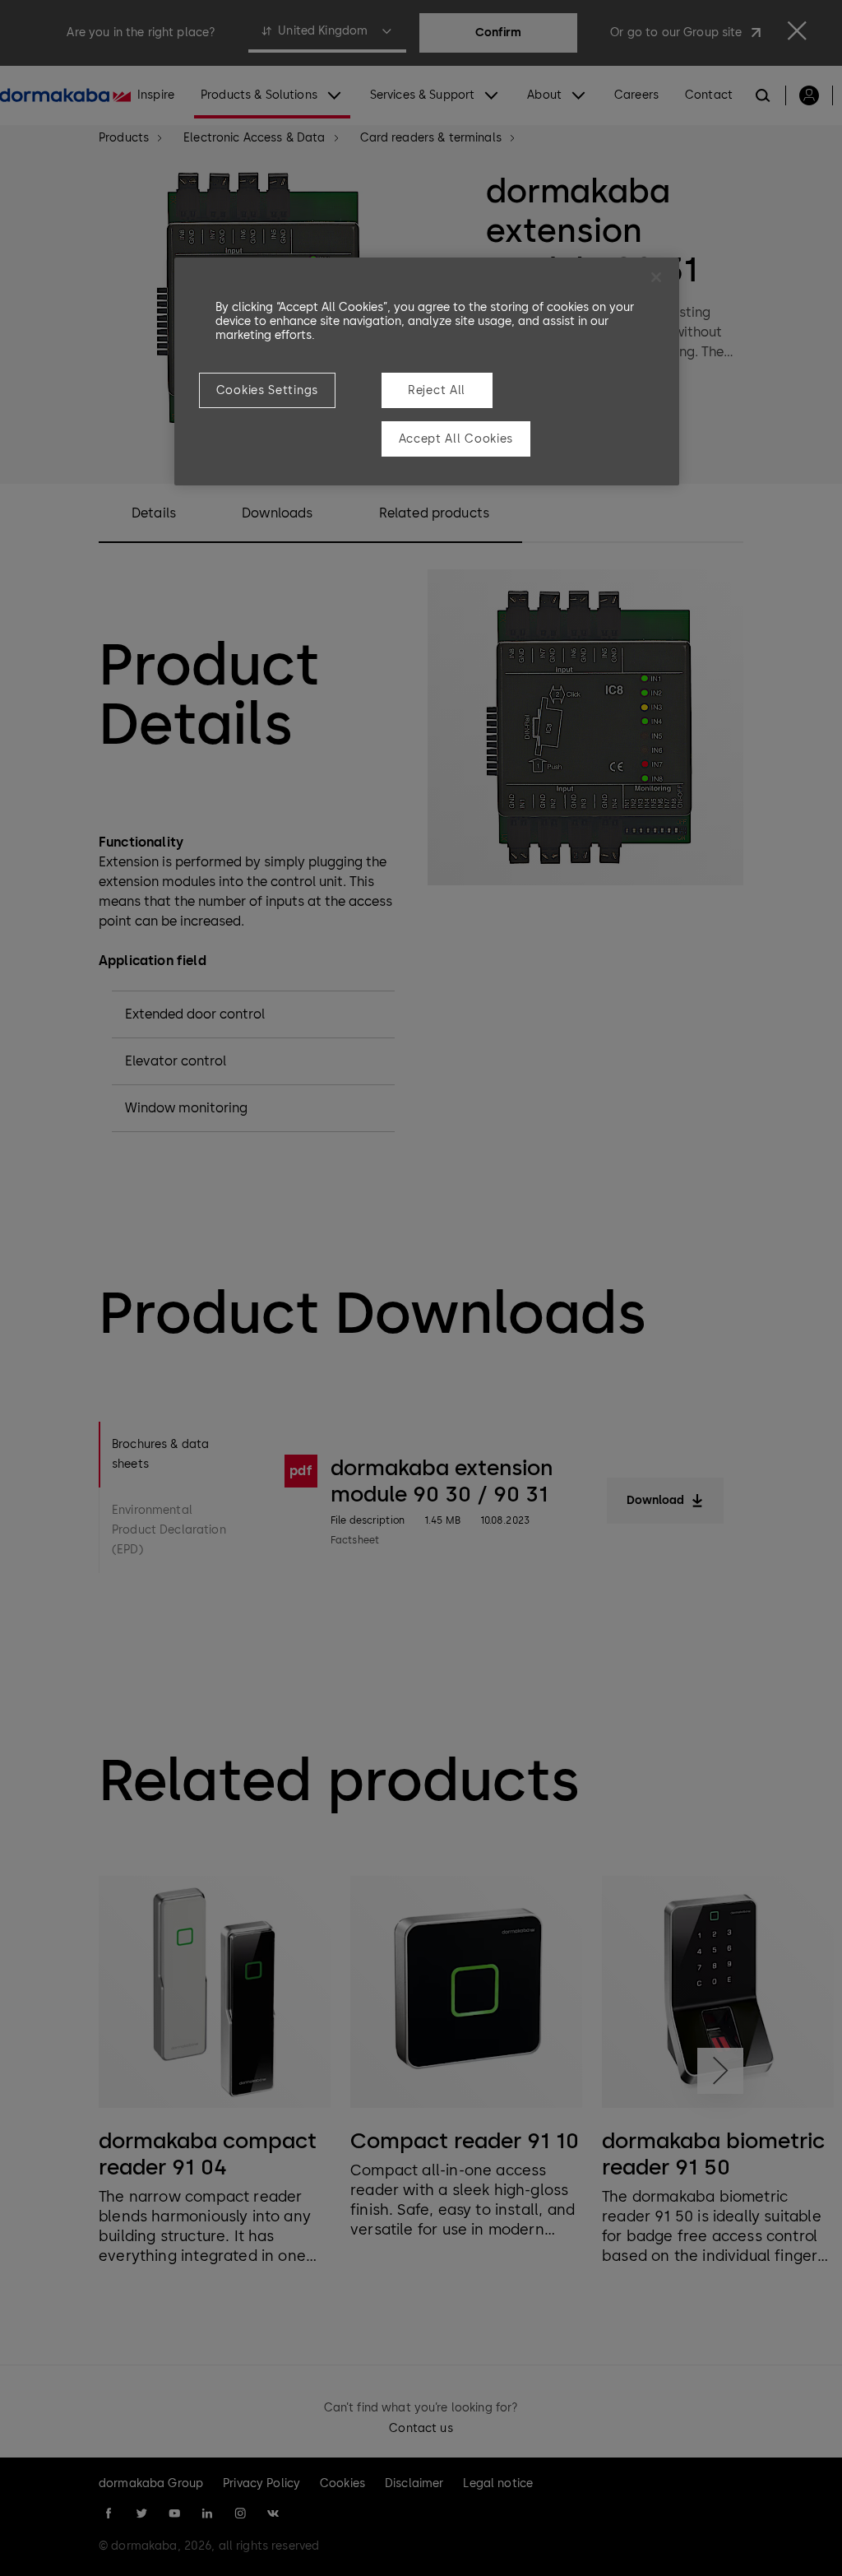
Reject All (437, 390)
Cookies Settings (267, 390)
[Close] (656, 277)
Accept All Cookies (456, 439)
